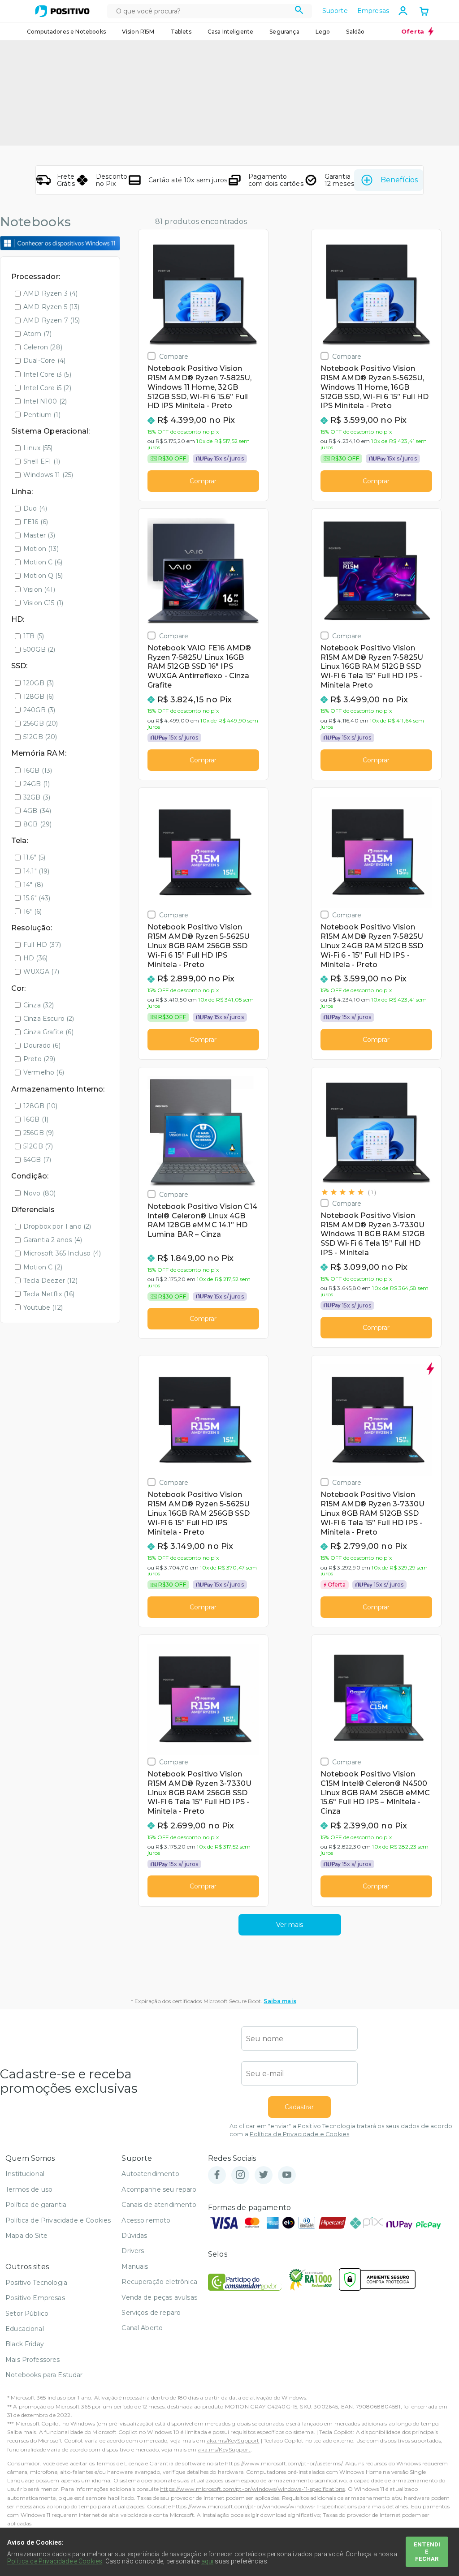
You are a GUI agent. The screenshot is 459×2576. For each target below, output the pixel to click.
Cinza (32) (39, 1005)
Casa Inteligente (231, 32)
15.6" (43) (37, 898)
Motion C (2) (43, 1267)
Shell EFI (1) (42, 461)
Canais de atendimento (159, 2205)
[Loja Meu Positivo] (62, 11)
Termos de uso (29, 2189)
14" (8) (33, 885)
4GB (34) (37, 811)
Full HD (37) (42, 945)
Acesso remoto (146, 2220)
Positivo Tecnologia (36, 2283)
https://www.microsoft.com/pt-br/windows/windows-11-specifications (252, 2489)
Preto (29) (39, 1059)
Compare (174, 356)
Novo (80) (39, 1193)
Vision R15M (138, 32)
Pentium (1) (42, 415)
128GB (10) (41, 1106)
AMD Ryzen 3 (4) (50, 293)
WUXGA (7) (41, 972)
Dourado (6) (42, 1045)
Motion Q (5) (43, 576)
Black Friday (25, 2344)
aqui (208, 2561)
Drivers (133, 2251)
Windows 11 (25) (48, 475)
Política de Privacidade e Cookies (299, 2134)
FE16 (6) (36, 522)
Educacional (25, 2329)
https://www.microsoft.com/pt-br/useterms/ (284, 2463)
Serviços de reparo (151, 2313)
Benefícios (399, 180)
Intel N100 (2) (45, 401)
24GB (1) (37, 784)
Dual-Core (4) (44, 361)
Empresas (373, 11)
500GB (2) (39, 649)
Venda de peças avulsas (159, 2297)
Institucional (25, 2174)
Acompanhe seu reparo (159, 2189)
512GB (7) (38, 1146)
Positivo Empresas (35, 2298)
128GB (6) (39, 697)
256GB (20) (41, 723)
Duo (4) (35, 508)
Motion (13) (41, 549)
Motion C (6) (43, 562)
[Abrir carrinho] (424, 12)
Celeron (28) (43, 347)
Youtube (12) (43, 1307)
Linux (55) (38, 448)
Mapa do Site (26, 2236)
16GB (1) (36, 1119)
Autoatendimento (150, 2174)
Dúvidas (134, 2236)
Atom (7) (37, 334)
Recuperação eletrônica (159, 2282)
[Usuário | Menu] (403, 11)
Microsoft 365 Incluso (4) (62, 1253)
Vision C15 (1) (43, 603)
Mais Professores (33, 2360)
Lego (323, 32)
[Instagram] (240, 2175)
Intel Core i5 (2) (47, 388)
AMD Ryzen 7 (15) (52, 320)
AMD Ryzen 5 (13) (52, 307)
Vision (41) (39, 589)
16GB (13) (38, 770)
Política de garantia (36, 2205)
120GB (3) (39, 683)
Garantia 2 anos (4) (53, 1240)
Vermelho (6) (44, 1072)
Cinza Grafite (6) (48, 1032)
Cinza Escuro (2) (49, 1019)
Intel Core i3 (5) (47, 374)
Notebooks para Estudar (44, 2375)
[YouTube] (287, 2175)
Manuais (135, 2266)
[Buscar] (299, 11)
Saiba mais (280, 2001)
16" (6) (32, 912)
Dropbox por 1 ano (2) (57, 1226)
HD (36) (35, 958)
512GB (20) (40, 737)
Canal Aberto (142, 2328)
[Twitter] (264, 2175)
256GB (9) (39, 1133)
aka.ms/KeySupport (233, 2441)
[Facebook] (217, 2175)
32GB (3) (37, 797)
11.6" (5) (34, 857)
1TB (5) (34, 636)
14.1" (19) (37, 871)
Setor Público (27, 2314)
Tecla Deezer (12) (50, 1281)
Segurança (284, 32)
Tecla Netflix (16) (49, 1294)
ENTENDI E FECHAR (427, 2552)
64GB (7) (37, 1160)
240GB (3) (39, 710)
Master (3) (39, 535)
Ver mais (290, 1925)
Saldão (355, 32)
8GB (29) (37, 824)
